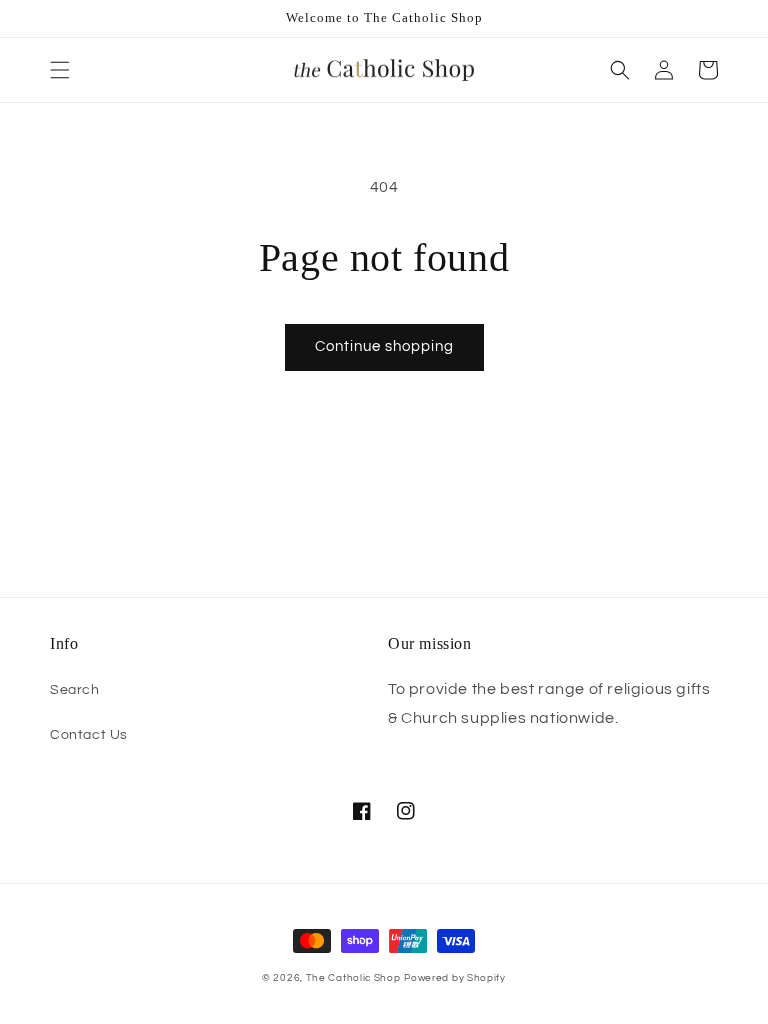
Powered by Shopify (455, 978)
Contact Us (89, 735)
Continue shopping (384, 346)
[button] (60, 70)
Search (75, 690)
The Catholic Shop (353, 978)
